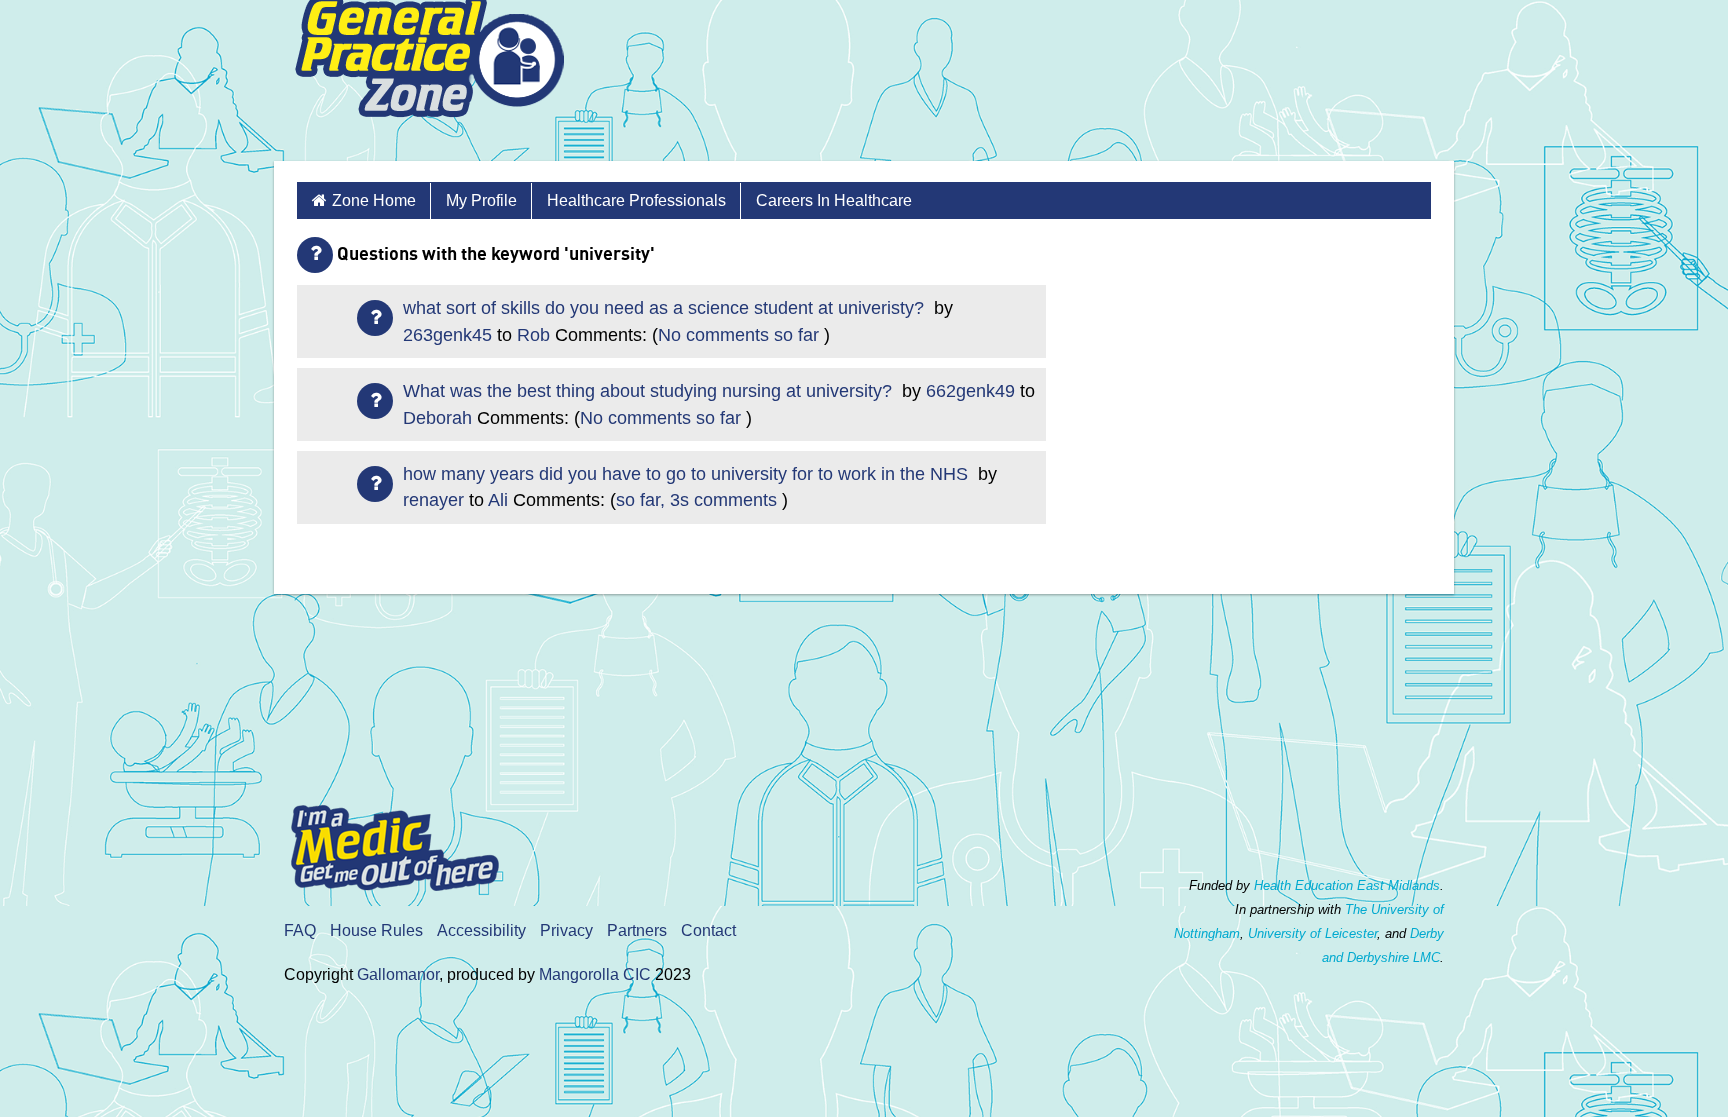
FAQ (300, 930)
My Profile (481, 200)
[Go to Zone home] (429, 80)
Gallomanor (398, 974)
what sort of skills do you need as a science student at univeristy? (666, 308)
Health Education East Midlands (1347, 885)
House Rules (376, 930)
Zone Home (374, 200)
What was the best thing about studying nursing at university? (650, 391)
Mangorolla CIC (595, 974)
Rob (533, 335)
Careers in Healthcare (834, 200)
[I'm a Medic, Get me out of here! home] (410, 841)
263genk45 (447, 335)
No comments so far (738, 335)
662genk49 (970, 391)
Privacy (566, 930)
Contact (708, 930)
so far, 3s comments (696, 500)
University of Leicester (1312, 933)
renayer (433, 500)
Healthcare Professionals (636, 200)
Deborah (437, 418)
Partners (637, 930)
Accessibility (481, 930)
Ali (498, 500)
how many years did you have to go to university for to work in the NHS (688, 474)
